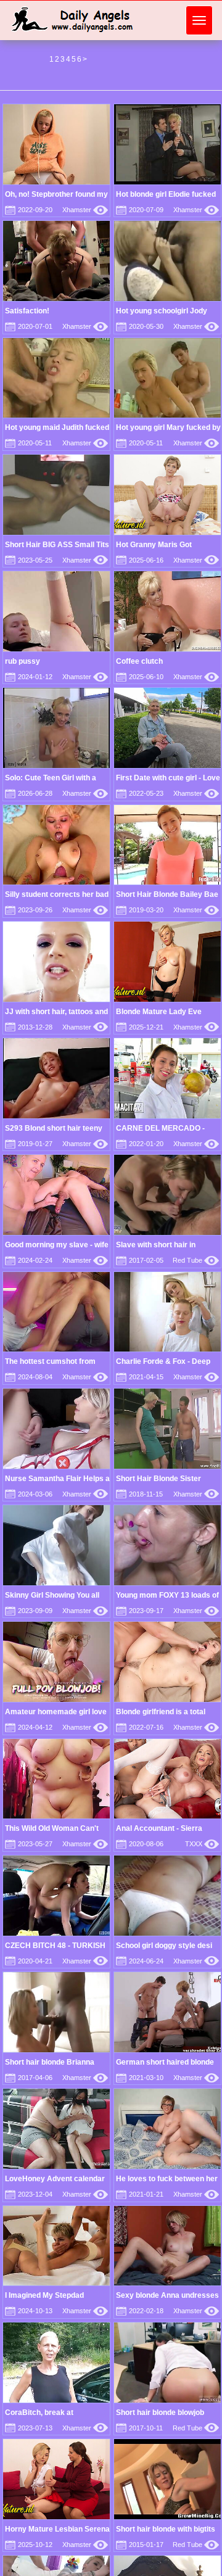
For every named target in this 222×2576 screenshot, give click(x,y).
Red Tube (196, 1260)
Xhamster (85, 210)
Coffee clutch (139, 661)
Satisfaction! (27, 311)
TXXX (202, 1844)
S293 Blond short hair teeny (54, 1128)
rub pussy (23, 661)
